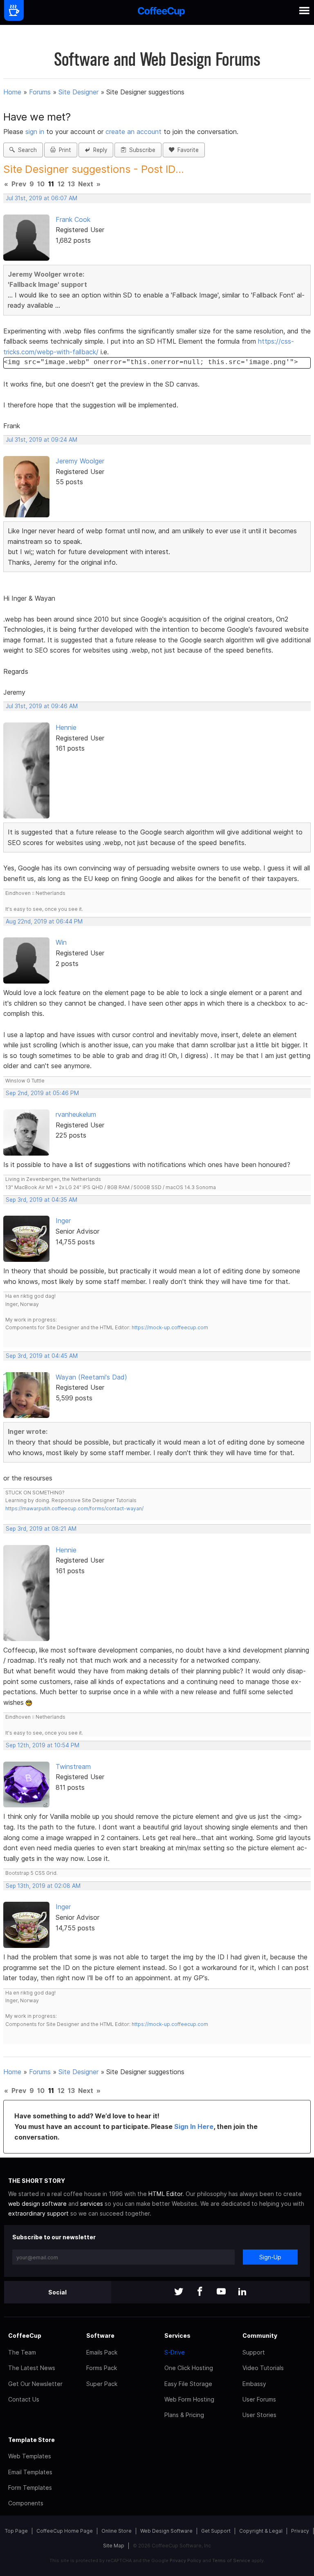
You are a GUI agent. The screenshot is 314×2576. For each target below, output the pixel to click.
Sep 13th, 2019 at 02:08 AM (43, 1886)
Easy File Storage (188, 2384)
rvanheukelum (76, 1114)
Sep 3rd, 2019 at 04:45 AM (42, 1356)
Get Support (216, 2531)
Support (254, 2352)
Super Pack (102, 2384)
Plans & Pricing (184, 2415)
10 (41, 184)
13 (71, 184)
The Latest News (32, 2368)
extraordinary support (38, 2213)
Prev (19, 184)
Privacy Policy (185, 2560)
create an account (133, 132)
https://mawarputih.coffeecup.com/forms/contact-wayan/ (74, 1508)
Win (61, 942)
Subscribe (141, 150)
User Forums (259, 2399)
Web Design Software (166, 2531)
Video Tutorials (263, 2368)
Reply (99, 150)
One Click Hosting (189, 2368)
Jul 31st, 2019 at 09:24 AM (41, 440)
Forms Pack (102, 2368)
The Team (22, 2352)
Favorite (186, 150)
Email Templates (30, 2472)
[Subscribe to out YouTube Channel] (221, 2292)
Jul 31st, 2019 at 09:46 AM (42, 706)
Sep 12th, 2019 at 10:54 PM (43, 1745)
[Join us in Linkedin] (242, 2292)
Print (63, 150)
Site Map (114, 2546)
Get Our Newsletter (35, 2384)
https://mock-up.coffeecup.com (170, 1327)
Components (26, 2503)
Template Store (31, 2440)
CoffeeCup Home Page (65, 2531)
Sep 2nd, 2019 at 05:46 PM (42, 1093)
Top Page (16, 2531)
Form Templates (30, 2488)
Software (100, 2336)
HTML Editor (165, 2194)
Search (26, 150)
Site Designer (78, 92)
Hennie (66, 727)
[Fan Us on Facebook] (200, 2292)
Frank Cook (73, 219)
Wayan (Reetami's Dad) (91, 1377)
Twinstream (73, 1767)
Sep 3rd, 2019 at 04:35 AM (41, 1200)
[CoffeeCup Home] (161, 12)
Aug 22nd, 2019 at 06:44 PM (44, 921)
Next (86, 184)
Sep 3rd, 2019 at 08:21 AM (41, 1529)
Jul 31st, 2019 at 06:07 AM (41, 198)
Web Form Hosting (189, 2399)
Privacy (300, 2531)
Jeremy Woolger (80, 461)
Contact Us (24, 2399)
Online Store (117, 2531)
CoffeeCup (25, 2336)
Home (12, 92)
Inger (63, 1221)
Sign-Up (270, 2257)
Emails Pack (102, 2352)
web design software (37, 2204)
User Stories (259, 2415)
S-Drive (175, 2352)
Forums (40, 92)
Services (177, 2336)
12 (61, 184)
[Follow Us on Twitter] (179, 2292)
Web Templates (30, 2456)
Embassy (254, 2384)
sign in (36, 132)
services (92, 2204)
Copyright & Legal (261, 2531)
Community (260, 2336)
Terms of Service (231, 2560)
